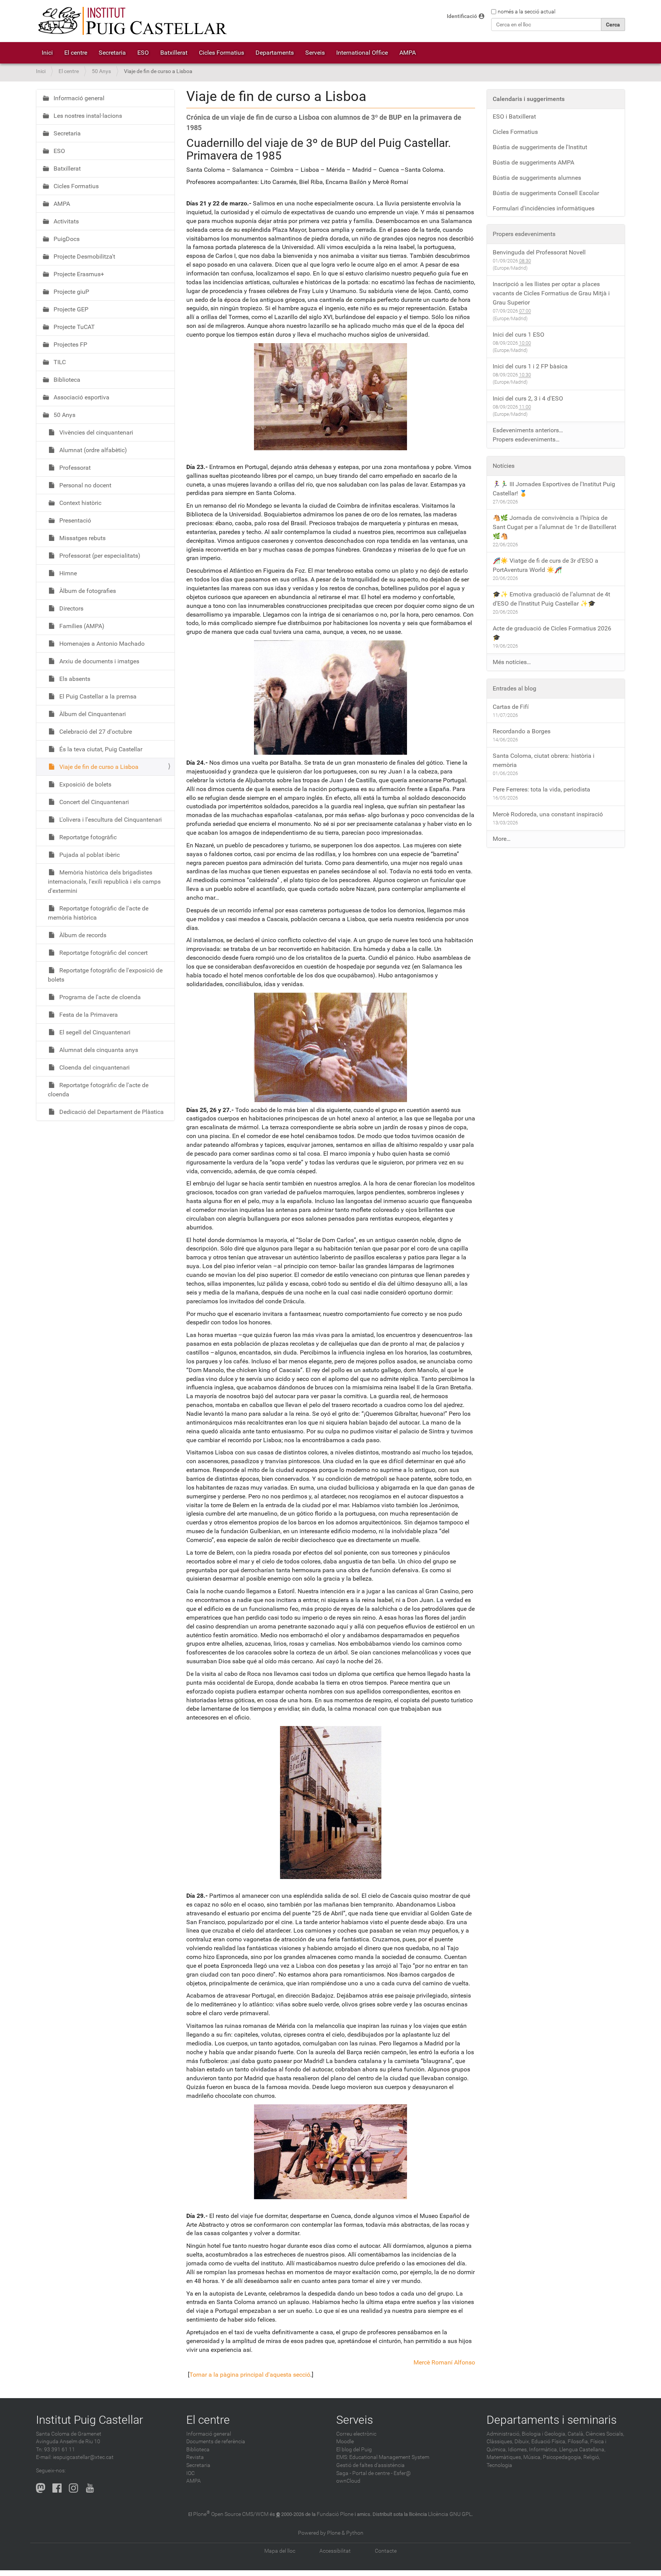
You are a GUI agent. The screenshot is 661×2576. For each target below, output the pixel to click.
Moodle (345, 2442)
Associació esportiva (81, 397)
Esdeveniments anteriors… (528, 430)
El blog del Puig (354, 2450)
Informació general (78, 98)
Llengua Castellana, (582, 2450)
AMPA (408, 53)
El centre (76, 53)
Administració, (504, 2434)
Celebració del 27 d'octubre (95, 732)
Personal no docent (85, 485)
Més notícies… (512, 662)
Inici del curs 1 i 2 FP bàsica (530, 366)
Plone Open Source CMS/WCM (231, 2514)
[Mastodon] (41, 2488)
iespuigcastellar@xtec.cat (83, 2457)
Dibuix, (522, 2442)
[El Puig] (132, 21)
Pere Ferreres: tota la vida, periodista (541, 789)
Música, (532, 2457)
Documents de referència (216, 2442)
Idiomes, (518, 2450)
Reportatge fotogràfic (87, 837)
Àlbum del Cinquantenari (92, 714)
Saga (342, 2473)
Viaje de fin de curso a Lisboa (98, 767)
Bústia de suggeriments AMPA (533, 162)
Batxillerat (174, 53)
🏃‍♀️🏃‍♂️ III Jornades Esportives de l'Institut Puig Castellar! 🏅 (554, 489)
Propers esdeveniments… (526, 439)
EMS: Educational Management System (383, 2457)
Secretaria (112, 53)
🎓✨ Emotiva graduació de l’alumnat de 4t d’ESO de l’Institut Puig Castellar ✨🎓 (551, 599)
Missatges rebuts (82, 538)
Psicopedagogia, (563, 2457)
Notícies (504, 466)
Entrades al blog (514, 688)
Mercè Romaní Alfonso (444, 2362)
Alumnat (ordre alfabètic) (92, 450)
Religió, (592, 2457)
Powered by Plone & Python (331, 2533)
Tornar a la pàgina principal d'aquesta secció (250, 2375)
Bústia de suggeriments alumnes (537, 178)
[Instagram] (73, 2488)
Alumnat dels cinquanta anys (98, 1050)
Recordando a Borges (522, 731)
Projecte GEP (70, 309)
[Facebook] (57, 2488)
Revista (195, 2457)
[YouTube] (90, 2488)
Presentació (74, 520)
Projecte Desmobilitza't (84, 256)
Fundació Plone (335, 2514)
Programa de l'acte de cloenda (99, 997)
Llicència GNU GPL (450, 2514)
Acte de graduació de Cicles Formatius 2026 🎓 (552, 633)
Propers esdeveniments (524, 234)
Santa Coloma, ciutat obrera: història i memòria (544, 760)
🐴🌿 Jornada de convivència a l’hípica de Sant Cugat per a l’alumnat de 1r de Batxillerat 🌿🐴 (554, 527)
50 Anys (101, 71)
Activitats (65, 221)
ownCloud (348, 2481)
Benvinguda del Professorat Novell (539, 252)
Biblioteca (66, 380)
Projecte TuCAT (73, 327)
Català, (576, 2434)
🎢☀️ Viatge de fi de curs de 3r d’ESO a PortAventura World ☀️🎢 (545, 565)
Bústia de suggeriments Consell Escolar (546, 193)
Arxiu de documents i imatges (98, 661)
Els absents (74, 679)
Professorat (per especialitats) (99, 556)
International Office (362, 53)
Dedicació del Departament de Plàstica (111, 1112)
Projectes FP (70, 344)
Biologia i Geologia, (544, 2434)
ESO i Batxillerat (514, 116)
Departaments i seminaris (552, 2420)
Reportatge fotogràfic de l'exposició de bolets (105, 975)
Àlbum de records (82, 935)
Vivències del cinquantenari (95, 432)
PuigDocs (66, 239)
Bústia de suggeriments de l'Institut (540, 147)
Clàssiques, (500, 2442)
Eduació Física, (549, 2442)
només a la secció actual (527, 11)
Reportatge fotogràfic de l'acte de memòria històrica (98, 913)
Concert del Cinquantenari (93, 802)
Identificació (462, 16)
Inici (47, 53)
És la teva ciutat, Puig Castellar (100, 749)
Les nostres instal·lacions (87, 116)
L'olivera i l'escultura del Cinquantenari (110, 820)
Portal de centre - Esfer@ (382, 2473)
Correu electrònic (356, 2434)
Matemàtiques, (504, 2457)
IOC (190, 2473)
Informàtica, (544, 2450)
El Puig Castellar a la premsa (97, 696)
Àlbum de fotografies (87, 591)
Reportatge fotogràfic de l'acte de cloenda (98, 1090)
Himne (67, 573)
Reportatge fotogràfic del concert (103, 953)
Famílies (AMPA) (81, 626)
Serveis (315, 53)
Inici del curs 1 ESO (519, 335)
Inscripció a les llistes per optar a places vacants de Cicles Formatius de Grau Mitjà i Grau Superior (551, 293)
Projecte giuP (71, 292)
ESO (143, 53)
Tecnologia (499, 2465)
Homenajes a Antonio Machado (101, 644)
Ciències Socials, (605, 2434)
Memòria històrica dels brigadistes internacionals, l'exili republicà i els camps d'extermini (104, 882)
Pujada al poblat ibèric (89, 855)
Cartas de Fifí (511, 707)
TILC (59, 362)
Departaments (275, 53)
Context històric (80, 503)
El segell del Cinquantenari (94, 1032)
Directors (71, 608)
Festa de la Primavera (88, 1015)
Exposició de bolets (85, 784)
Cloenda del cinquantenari (94, 1067)
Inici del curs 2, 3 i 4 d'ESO (528, 398)
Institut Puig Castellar (90, 2420)
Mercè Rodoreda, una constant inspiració (548, 814)
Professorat (74, 468)
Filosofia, (578, 2442)
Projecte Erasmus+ (78, 274)
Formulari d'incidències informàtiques (544, 208)
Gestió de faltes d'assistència (370, 2465)
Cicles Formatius (221, 53)
